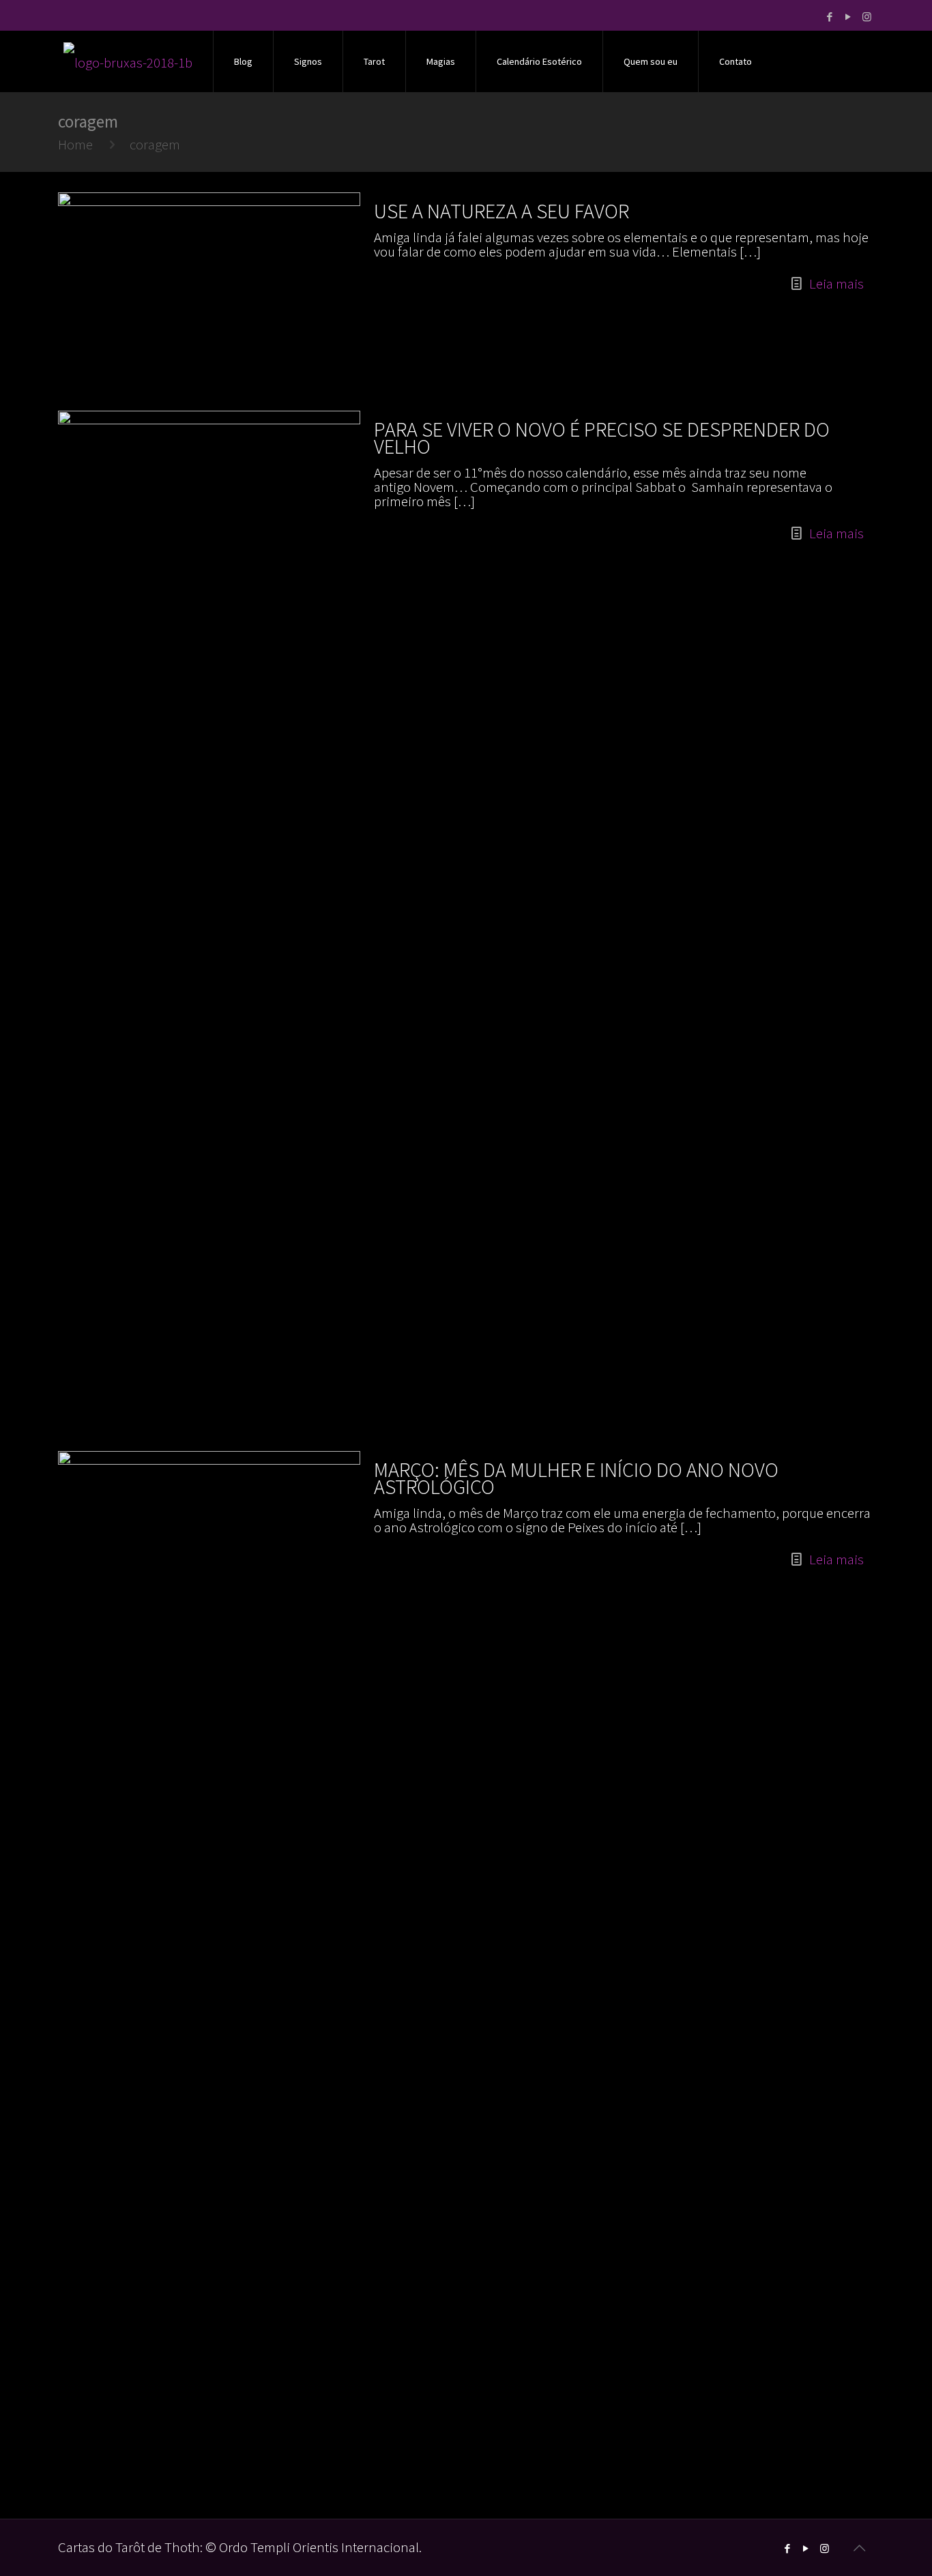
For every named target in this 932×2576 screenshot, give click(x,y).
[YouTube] (848, 17)
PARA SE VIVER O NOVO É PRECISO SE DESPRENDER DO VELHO (602, 438)
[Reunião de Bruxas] (128, 61)
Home (75, 144)
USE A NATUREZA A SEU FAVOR (501, 211)
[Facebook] (830, 17)
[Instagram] (867, 17)
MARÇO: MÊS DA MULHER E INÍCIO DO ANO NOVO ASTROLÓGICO (576, 1478)
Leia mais (836, 283)
